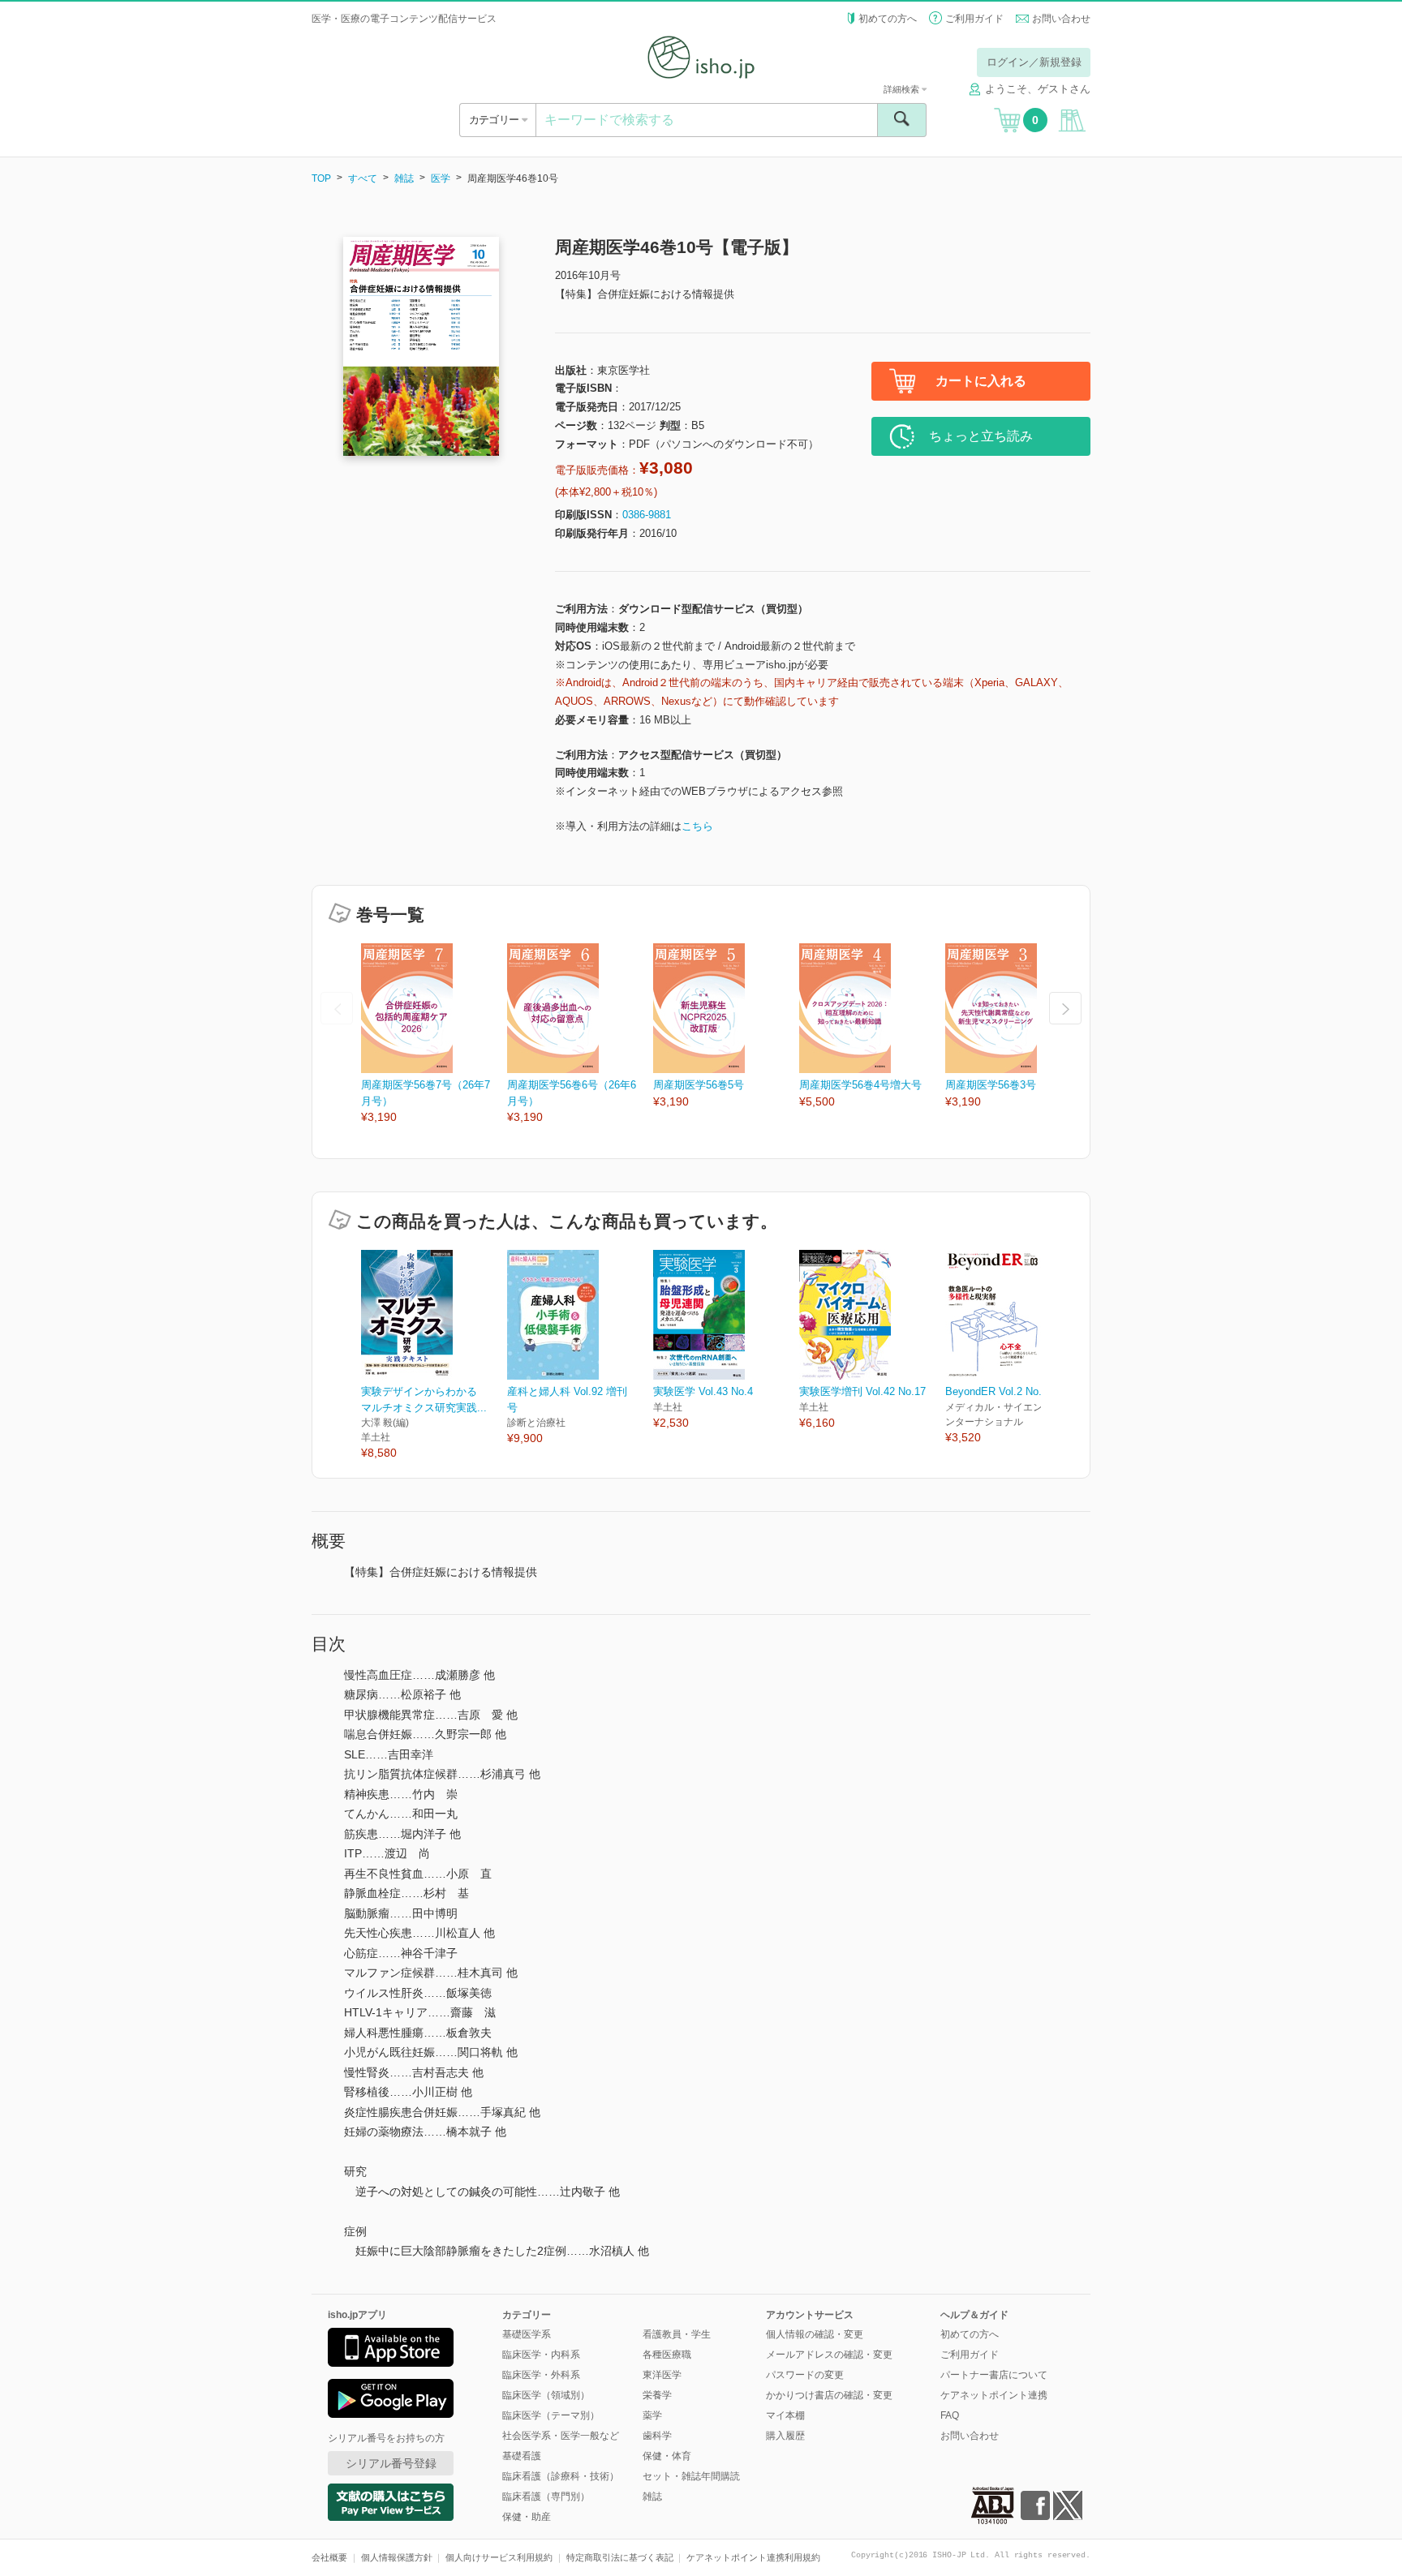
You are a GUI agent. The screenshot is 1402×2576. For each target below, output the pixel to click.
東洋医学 (662, 2375)
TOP (321, 178)
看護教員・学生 (677, 2334)
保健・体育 (667, 2456)
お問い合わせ (1061, 19)
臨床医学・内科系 (541, 2355)
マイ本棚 (785, 2415)
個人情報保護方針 (397, 2557)
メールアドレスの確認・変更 (829, 2355)
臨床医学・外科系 (541, 2375)
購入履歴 (785, 2436)
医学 (441, 178)
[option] (434, 1035)
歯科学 (657, 2436)
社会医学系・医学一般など (561, 2436)
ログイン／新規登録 (1034, 62)
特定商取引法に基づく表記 (620, 2557)
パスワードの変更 (805, 2375)
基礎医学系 (527, 2334)
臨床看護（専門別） (546, 2497)
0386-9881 (647, 515)
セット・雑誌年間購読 (691, 2476)
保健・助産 (527, 2517)
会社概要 (329, 2557)
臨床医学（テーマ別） (551, 2415)
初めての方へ (888, 19)
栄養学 (657, 2395)
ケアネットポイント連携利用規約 (753, 2557)
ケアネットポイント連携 (994, 2395)
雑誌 (404, 178)
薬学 (652, 2415)
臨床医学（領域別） (546, 2395)
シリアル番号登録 (391, 2463)
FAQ (950, 2415)
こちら (697, 826)
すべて (363, 178)
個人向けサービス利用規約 (499, 2557)
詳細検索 (903, 89)
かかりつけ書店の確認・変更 (829, 2395)
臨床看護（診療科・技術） (561, 2476)
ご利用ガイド (974, 19)
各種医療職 (667, 2355)
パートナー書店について (994, 2375)
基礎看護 (522, 2456)
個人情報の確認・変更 (815, 2334)
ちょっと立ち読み (981, 436)
